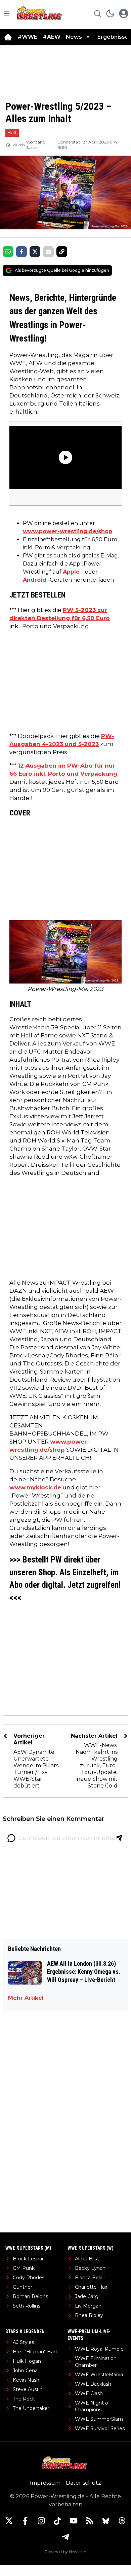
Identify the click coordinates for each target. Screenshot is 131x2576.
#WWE (27, 37)
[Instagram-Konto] (41, 2521)
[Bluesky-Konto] (106, 2521)
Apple (71, 572)
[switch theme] (110, 13)
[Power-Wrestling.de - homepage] (40, 13)
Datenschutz (83, 2483)
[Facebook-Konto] (25, 2521)
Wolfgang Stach (36, 145)
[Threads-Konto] (122, 2521)
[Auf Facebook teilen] (21, 252)
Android (35, 580)
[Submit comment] (119, 1838)
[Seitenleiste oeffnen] (7, 13)
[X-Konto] (9, 2521)
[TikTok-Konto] (57, 2521)
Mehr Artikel (26, 1998)
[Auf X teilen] (35, 252)
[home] (8, 37)
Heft (12, 132)
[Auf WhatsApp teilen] (8, 252)
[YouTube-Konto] (74, 2521)
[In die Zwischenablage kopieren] (62, 252)
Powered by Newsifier (65, 2552)
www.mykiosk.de (35, 1487)
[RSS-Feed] (90, 2521)
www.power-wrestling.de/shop (68, 531)
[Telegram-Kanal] (65, 2537)
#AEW (52, 37)
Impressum (45, 2483)
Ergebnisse (113, 37)
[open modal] (124, 13)
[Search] (97, 13)
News (74, 37)
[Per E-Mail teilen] (48, 252)
